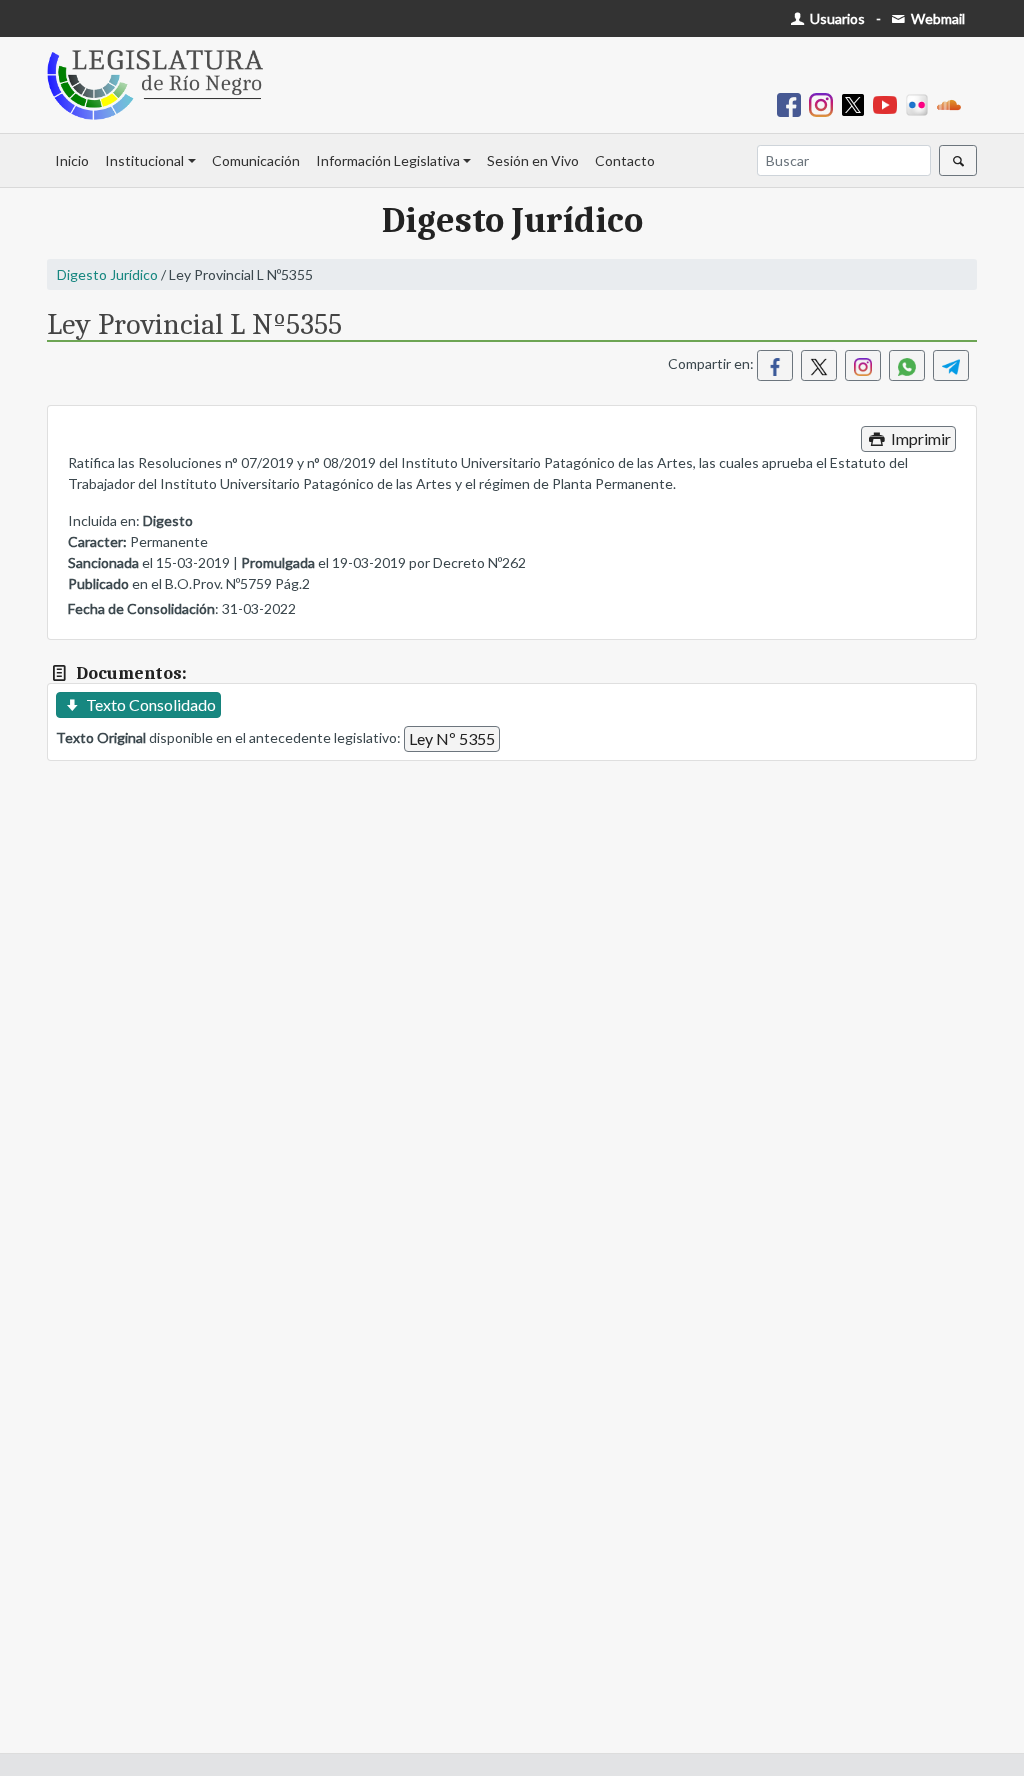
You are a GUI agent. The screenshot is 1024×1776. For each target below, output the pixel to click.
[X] (857, 103)
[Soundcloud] (953, 103)
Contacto (625, 160)
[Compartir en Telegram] (951, 365)
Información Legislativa (388, 160)
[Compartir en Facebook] (775, 365)
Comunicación (256, 160)
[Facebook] (793, 103)
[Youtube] (889, 103)
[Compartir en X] (819, 365)
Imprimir (919, 438)
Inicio (72, 160)
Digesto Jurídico (107, 274)
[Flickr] (921, 103)
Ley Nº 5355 (452, 738)
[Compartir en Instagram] (863, 365)
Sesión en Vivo (533, 160)
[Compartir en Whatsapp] (907, 365)
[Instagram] (825, 103)
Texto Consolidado (149, 704)
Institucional (144, 160)
